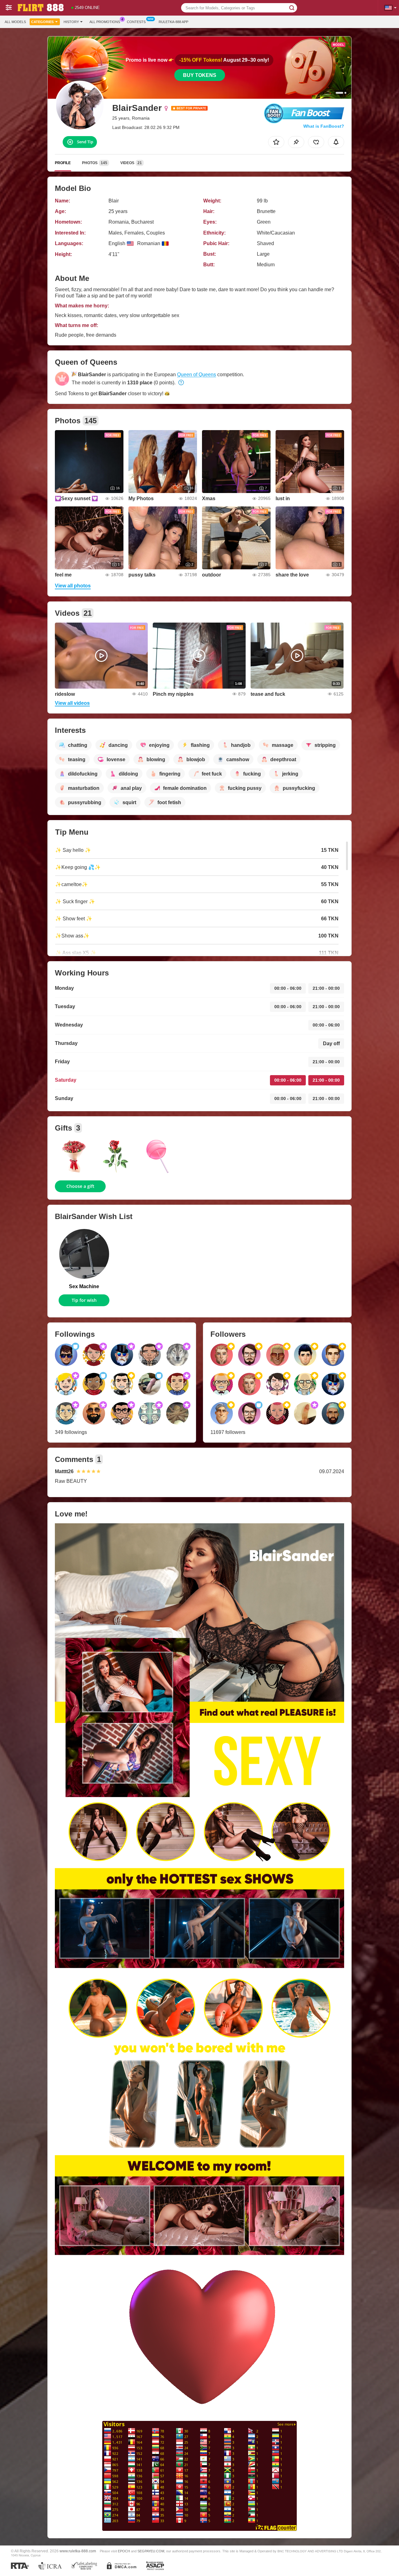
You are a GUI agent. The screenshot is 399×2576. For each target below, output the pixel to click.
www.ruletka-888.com (78, 2551)
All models (15, 22)
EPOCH (124, 2551)
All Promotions (105, 22)
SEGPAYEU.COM (151, 2551)
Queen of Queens (197, 375)
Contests (136, 22)
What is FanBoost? (324, 126)
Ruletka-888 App (173, 22)
